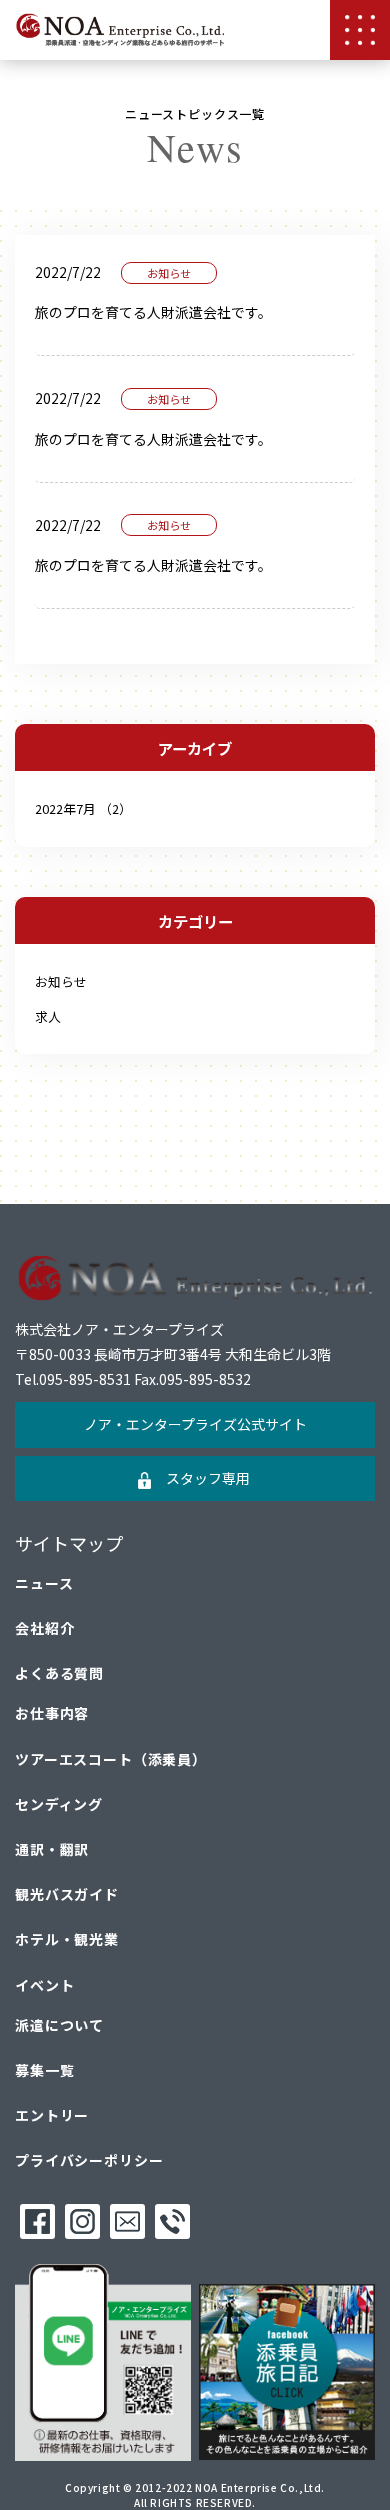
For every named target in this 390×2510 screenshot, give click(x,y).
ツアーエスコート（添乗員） (111, 1759)
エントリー (52, 2115)
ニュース (44, 1583)
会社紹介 (44, 1628)
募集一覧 (44, 2070)
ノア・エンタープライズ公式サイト (195, 1424)
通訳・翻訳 (52, 1849)
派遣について (59, 2025)
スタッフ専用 (208, 1478)
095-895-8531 (85, 1379)
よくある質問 (59, 1673)
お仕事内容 (52, 1713)
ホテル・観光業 (67, 1939)
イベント (44, 1985)
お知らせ (61, 981)
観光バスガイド (67, 1894)
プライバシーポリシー (89, 2160)
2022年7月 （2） (83, 808)
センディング (59, 1804)
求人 (48, 1016)
